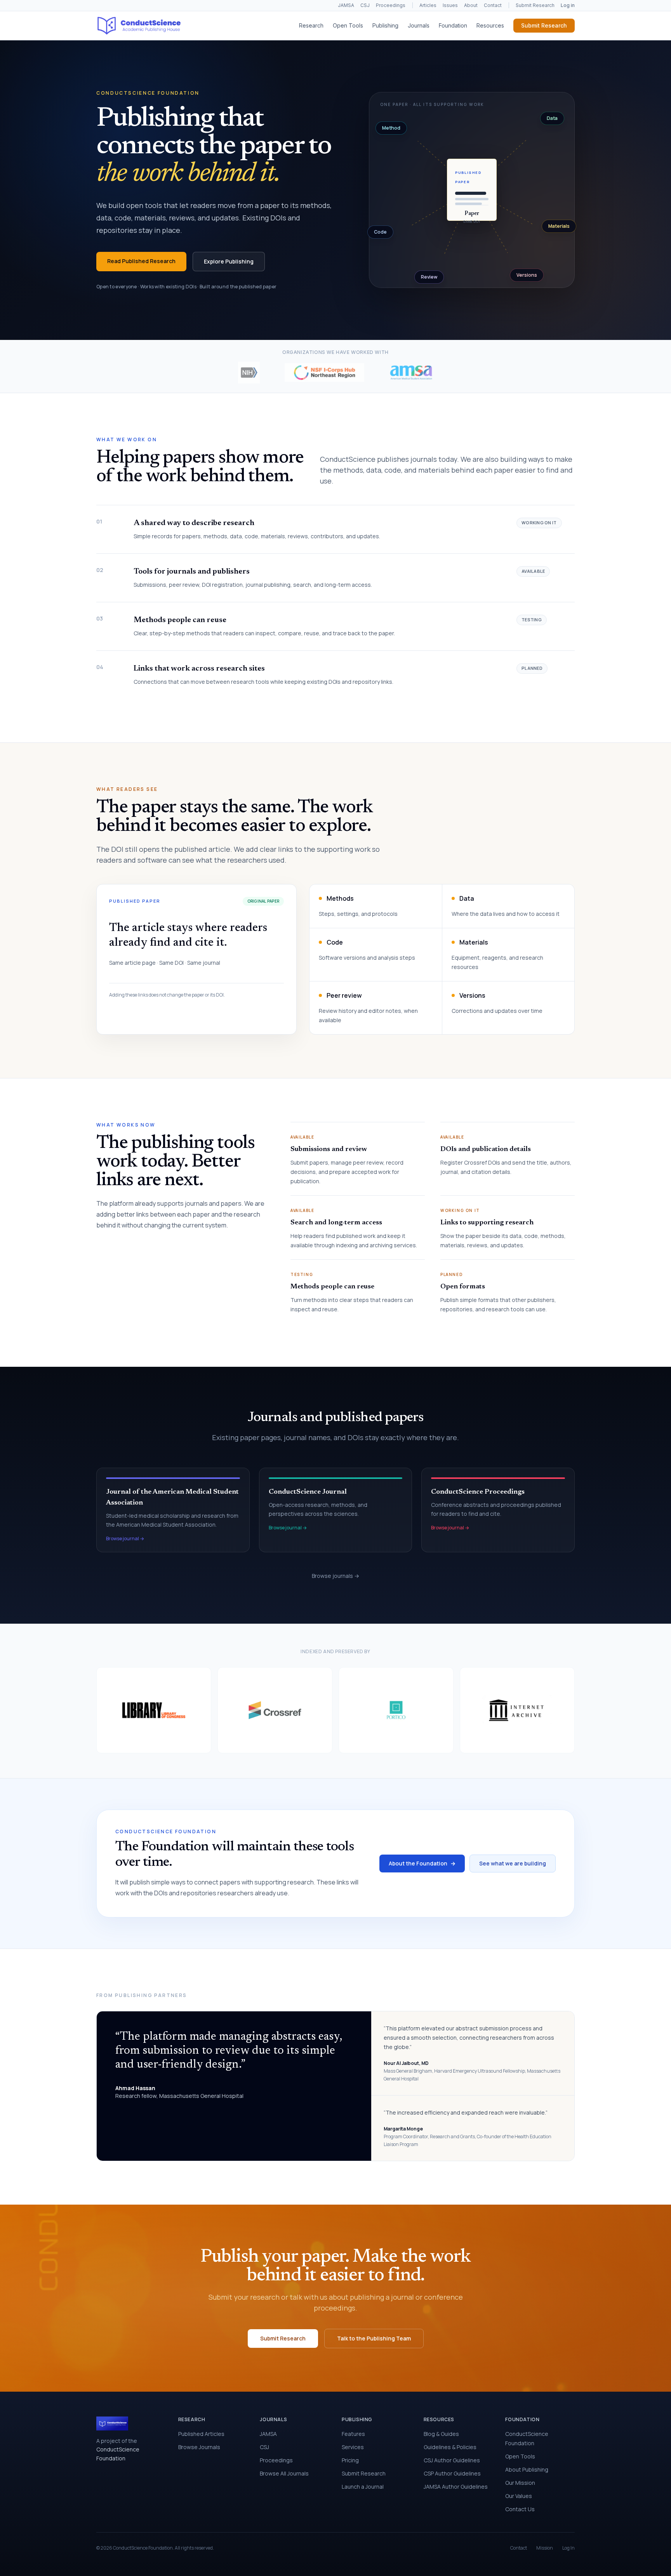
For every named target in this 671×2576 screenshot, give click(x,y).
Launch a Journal (363, 2487)
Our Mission (520, 2483)
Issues (450, 5)
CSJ (365, 5)
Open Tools (348, 25)
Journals (419, 25)
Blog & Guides (441, 2434)
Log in (568, 5)
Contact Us (520, 2509)
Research (311, 25)
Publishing (385, 25)
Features (353, 2434)
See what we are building (513, 1863)
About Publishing (527, 2469)
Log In (568, 2548)
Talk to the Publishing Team (374, 2338)
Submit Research (535, 5)
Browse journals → (335, 1576)
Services (353, 2447)
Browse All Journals (284, 2473)
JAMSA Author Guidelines (456, 2487)
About (471, 5)
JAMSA (346, 5)
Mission (545, 2548)
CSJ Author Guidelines (452, 2460)
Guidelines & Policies (450, 2447)
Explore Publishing (229, 261)
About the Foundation (422, 1863)
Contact (493, 5)
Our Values (519, 2496)
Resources (490, 25)
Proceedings (391, 5)
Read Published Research (141, 261)
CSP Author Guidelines (452, 2473)
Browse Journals (199, 2447)
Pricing (350, 2460)
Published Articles (201, 2434)
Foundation (453, 25)
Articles (428, 5)
